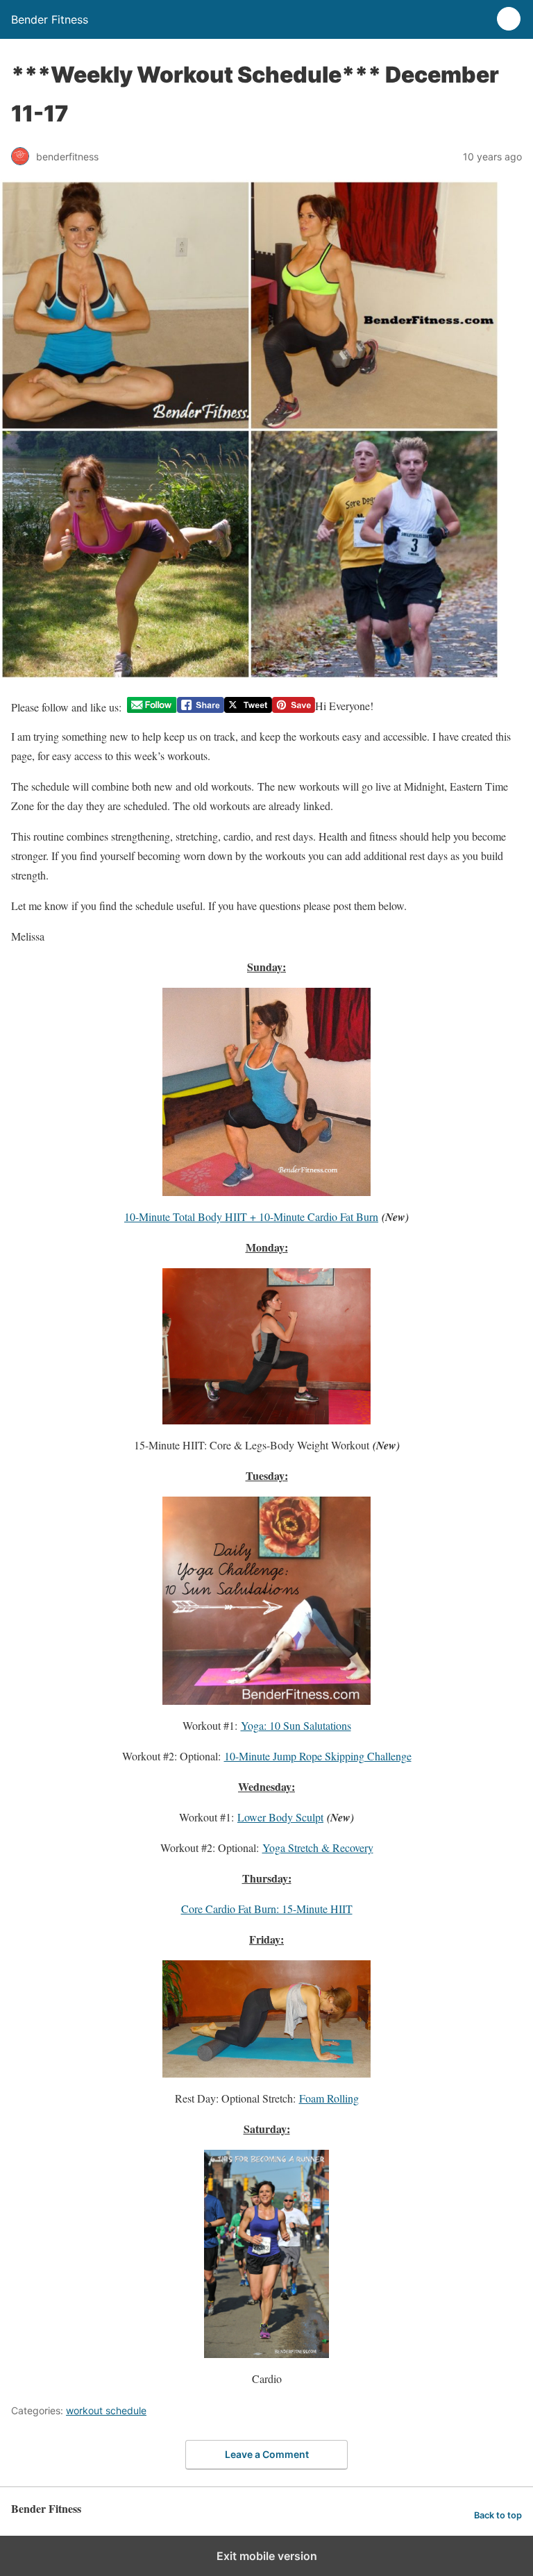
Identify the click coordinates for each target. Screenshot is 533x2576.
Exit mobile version (267, 2556)
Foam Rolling (329, 2098)
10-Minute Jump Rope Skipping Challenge (318, 1756)
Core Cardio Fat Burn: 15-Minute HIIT (267, 1909)
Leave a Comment (267, 2454)
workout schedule (106, 2410)
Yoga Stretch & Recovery (318, 1847)
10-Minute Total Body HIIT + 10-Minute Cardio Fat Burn (251, 1217)
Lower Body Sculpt (280, 1817)
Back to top (498, 2515)
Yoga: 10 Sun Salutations (296, 1725)
